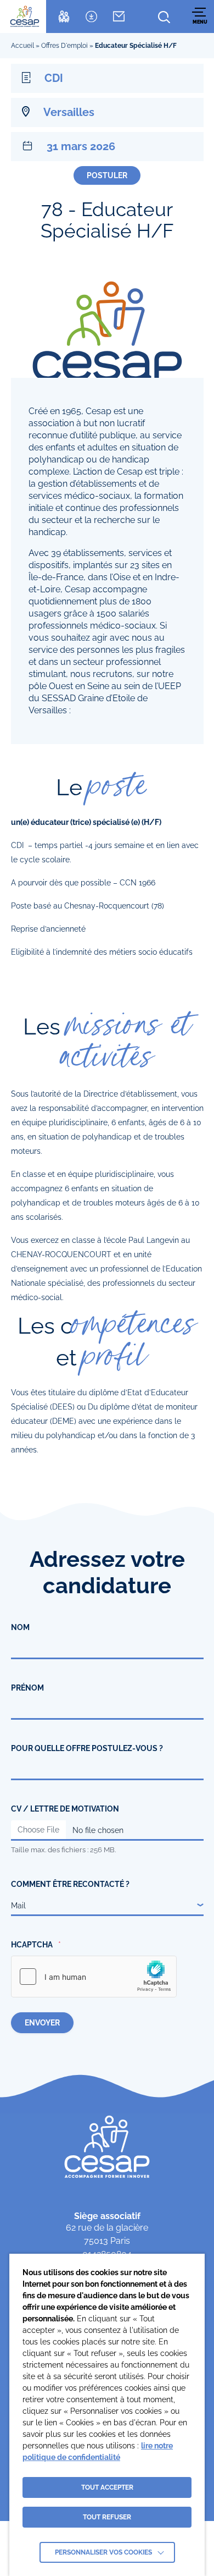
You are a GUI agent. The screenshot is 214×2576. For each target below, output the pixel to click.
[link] (25, 16)
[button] (200, 16)
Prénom (27, 1688)
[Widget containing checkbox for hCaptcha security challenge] (94, 1977)
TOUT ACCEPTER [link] (107, 2487)
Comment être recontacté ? (70, 1884)
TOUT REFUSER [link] (107, 2517)
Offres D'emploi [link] (64, 46)
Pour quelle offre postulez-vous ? (87, 1748)
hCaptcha (32, 1945)
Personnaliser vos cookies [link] (103, 2552)
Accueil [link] (22, 46)
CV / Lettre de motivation (65, 1809)
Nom (20, 1627)
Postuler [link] (107, 175)
